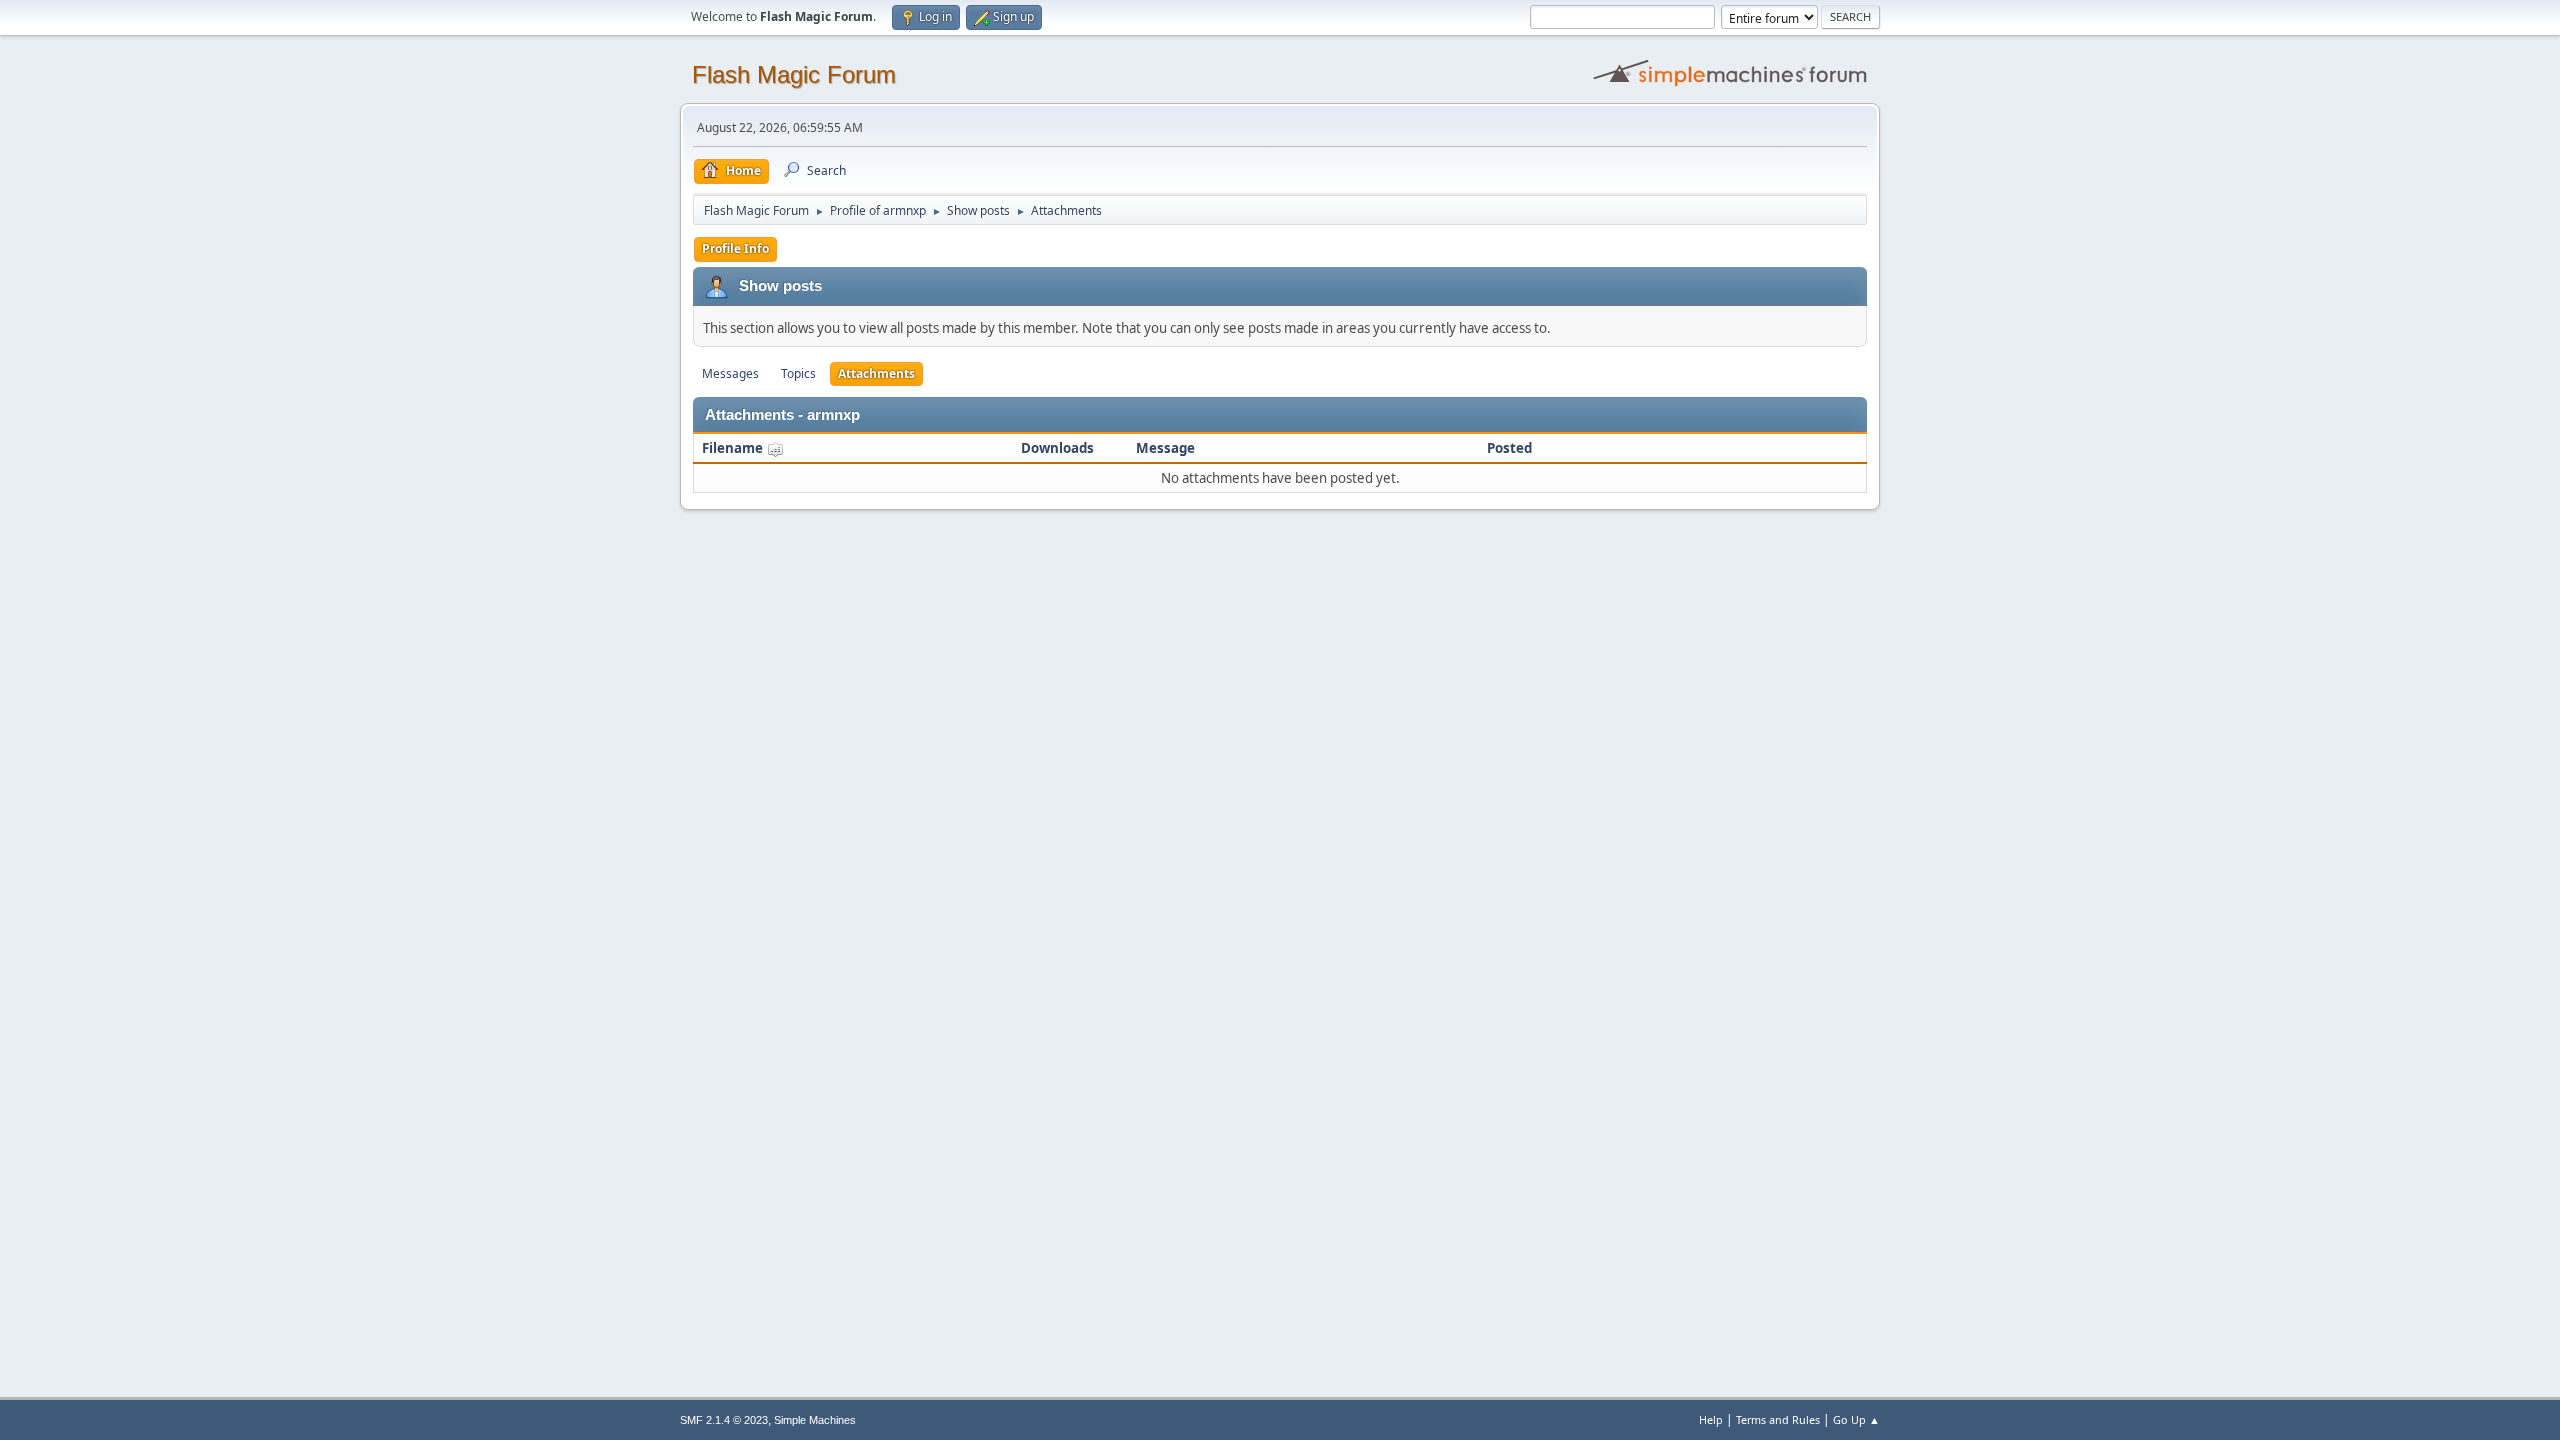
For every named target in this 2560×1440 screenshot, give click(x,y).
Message (1165, 448)
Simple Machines (815, 1420)
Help (1711, 1419)
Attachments (876, 373)
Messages (730, 373)
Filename (734, 448)
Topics (798, 373)
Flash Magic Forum (794, 74)
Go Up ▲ (1856, 1419)
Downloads (1057, 448)
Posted (1509, 448)
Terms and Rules (1778, 1419)
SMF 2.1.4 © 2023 (724, 1420)
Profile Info (735, 248)
